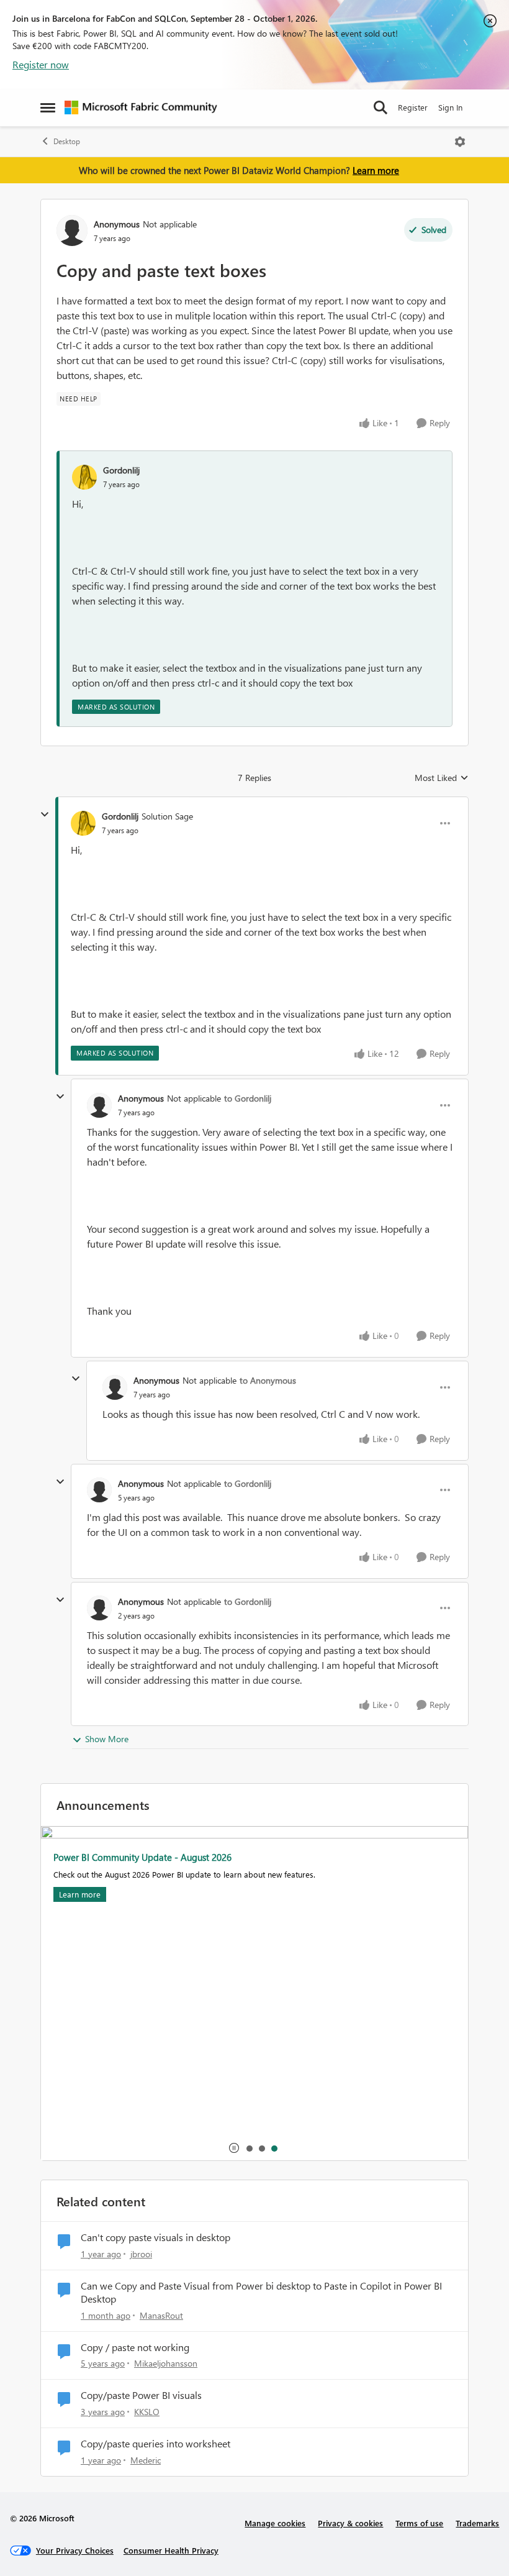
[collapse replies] (45, 815)
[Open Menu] (460, 142)
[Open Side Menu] (48, 107)
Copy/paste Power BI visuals (141, 2395)
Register (413, 107)
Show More (107, 1739)
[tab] (249, 2148)
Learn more (376, 170)
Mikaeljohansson (166, 2363)
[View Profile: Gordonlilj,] (84, 477)
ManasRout (161, 2315)
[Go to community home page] (141, 107)
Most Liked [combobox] (442, 778)
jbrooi (141, 2254)
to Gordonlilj (248, 1098)
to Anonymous (268, 1380)
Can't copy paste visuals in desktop (155, 2237)
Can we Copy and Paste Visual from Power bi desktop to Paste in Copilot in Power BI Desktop (261, 2292)
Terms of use (419, 2523)
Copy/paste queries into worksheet (155, 2444)
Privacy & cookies (350, 2523)
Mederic (146, 2460)
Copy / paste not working (135, 2347)
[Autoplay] (234, 2148)
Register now (41, 64)
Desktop (67, 141)
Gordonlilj (121, 470)
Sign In (450, 107)
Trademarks (477, 2523)
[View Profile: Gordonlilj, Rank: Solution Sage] (83, 823)
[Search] (381, 107)
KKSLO (147, 2412)
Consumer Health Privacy (171, 2550)
